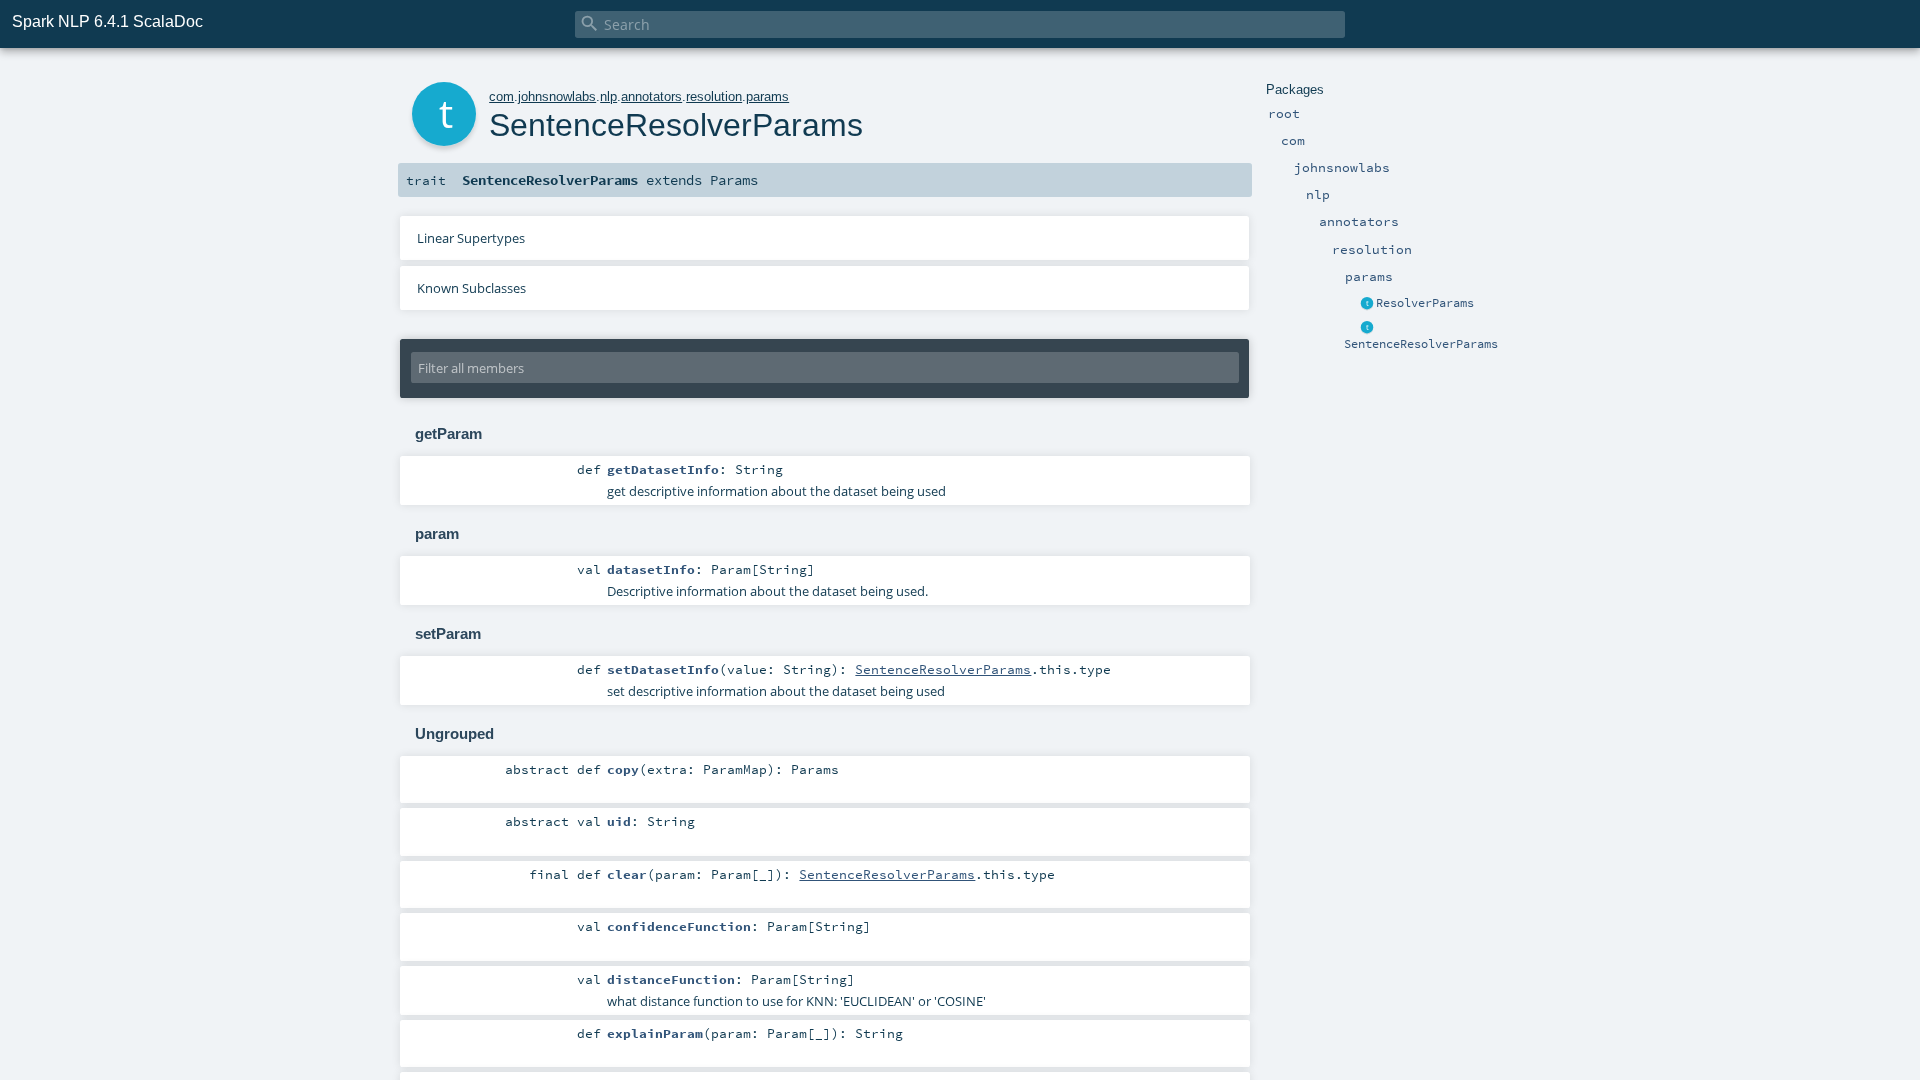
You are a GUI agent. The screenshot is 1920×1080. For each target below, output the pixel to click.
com (501, 96)
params (767, 96)
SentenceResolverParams (1421, 344)
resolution (714, 96)
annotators (651, 96)
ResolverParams (1425, 303)
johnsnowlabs (557, 96)
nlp (608, 96)
